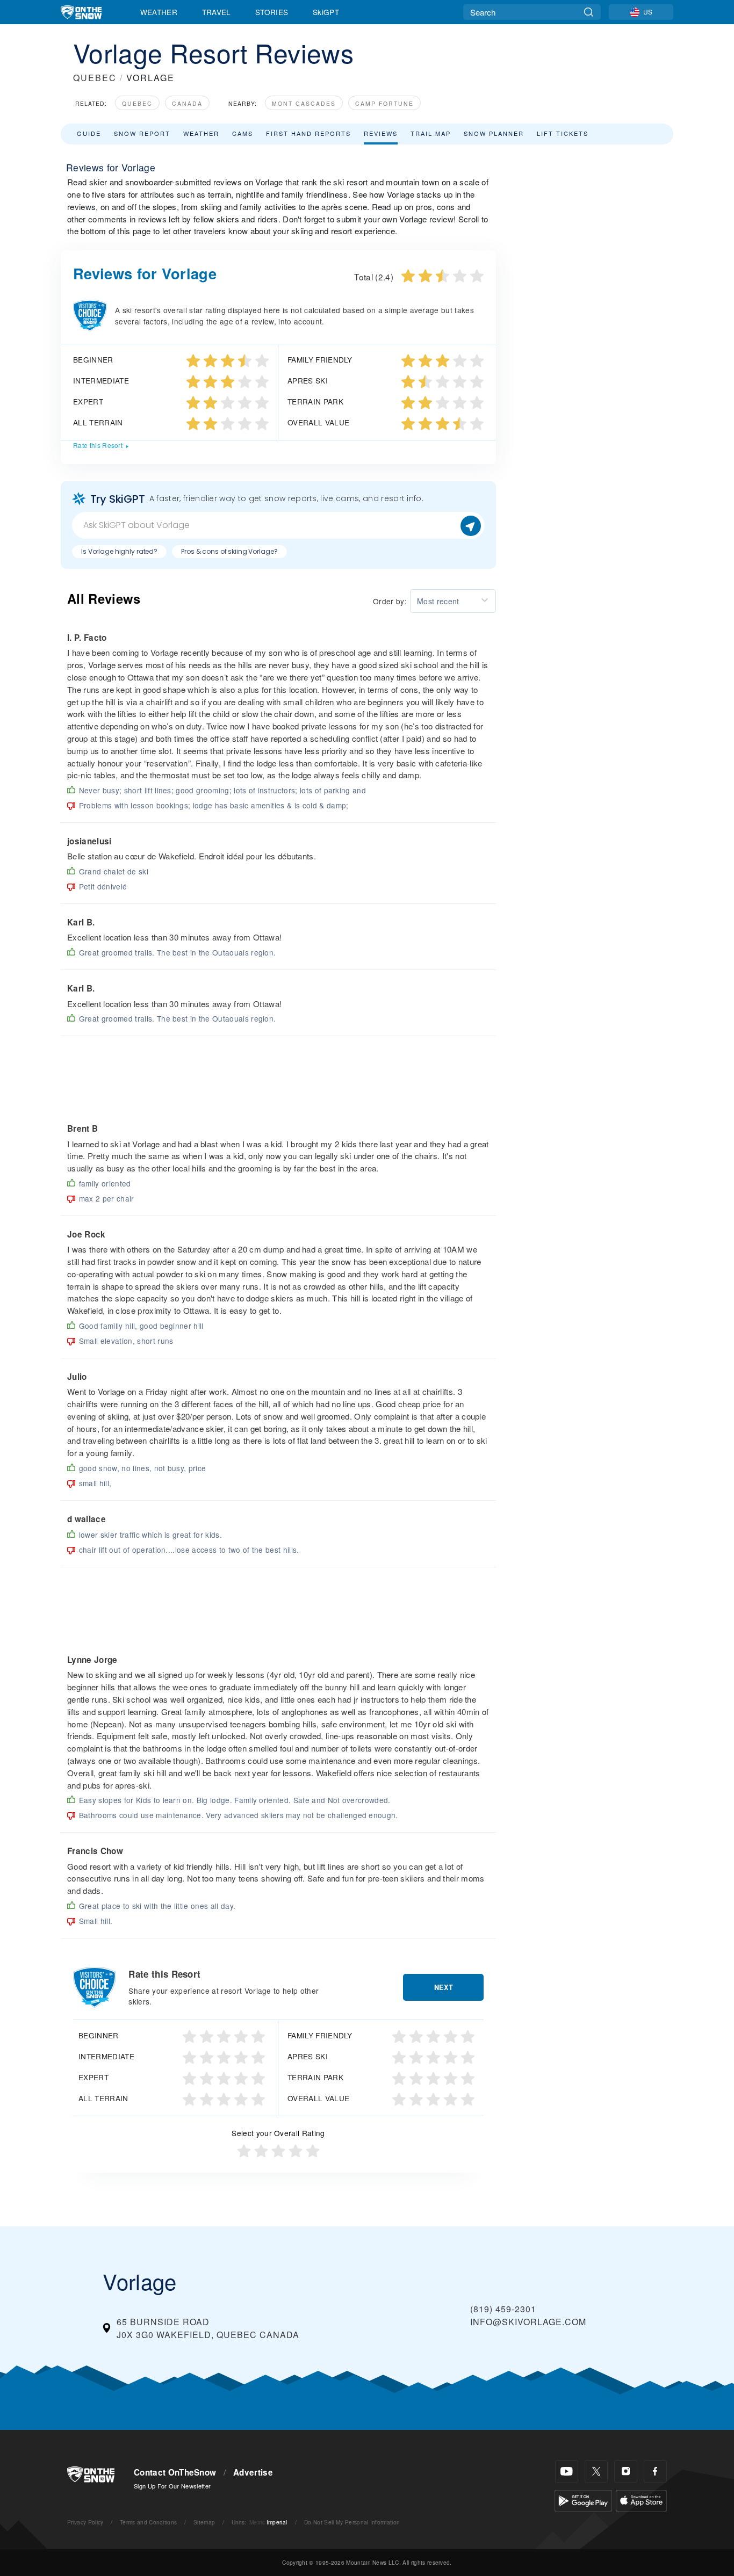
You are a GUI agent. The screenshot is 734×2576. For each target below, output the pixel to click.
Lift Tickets (563, 133)
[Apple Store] (641, 2499)
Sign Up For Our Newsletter (172, 2486)
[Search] (589, 12)
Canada (187, 103)
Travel (217, 12)
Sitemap (204, 2522)
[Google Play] (583, 2499)
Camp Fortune (384, 103)
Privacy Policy (85, 2522)
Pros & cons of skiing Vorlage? (229, 551)
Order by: (390, 601)
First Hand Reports (308, 133)
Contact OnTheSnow (175, 2472)
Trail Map (431, 133)
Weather (159, 12)
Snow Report (142, 133)
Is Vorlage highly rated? (119, 551)
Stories (272, 12)
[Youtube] (567, 2472)
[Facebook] (655, 2472)
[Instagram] (626, 2472)
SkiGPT (326, 12)
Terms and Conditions (148, 2522)
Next (444, 1987)
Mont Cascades (304, 103)
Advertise (253, 2472)
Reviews (381, 133)
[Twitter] (596, 2472)
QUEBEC (95, 78)
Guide (89, 133)
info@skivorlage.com (528, 2322)
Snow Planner (494, 133)
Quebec (137, 103)
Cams (243, 133)
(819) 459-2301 (503, 2309)
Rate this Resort (98, 445)
